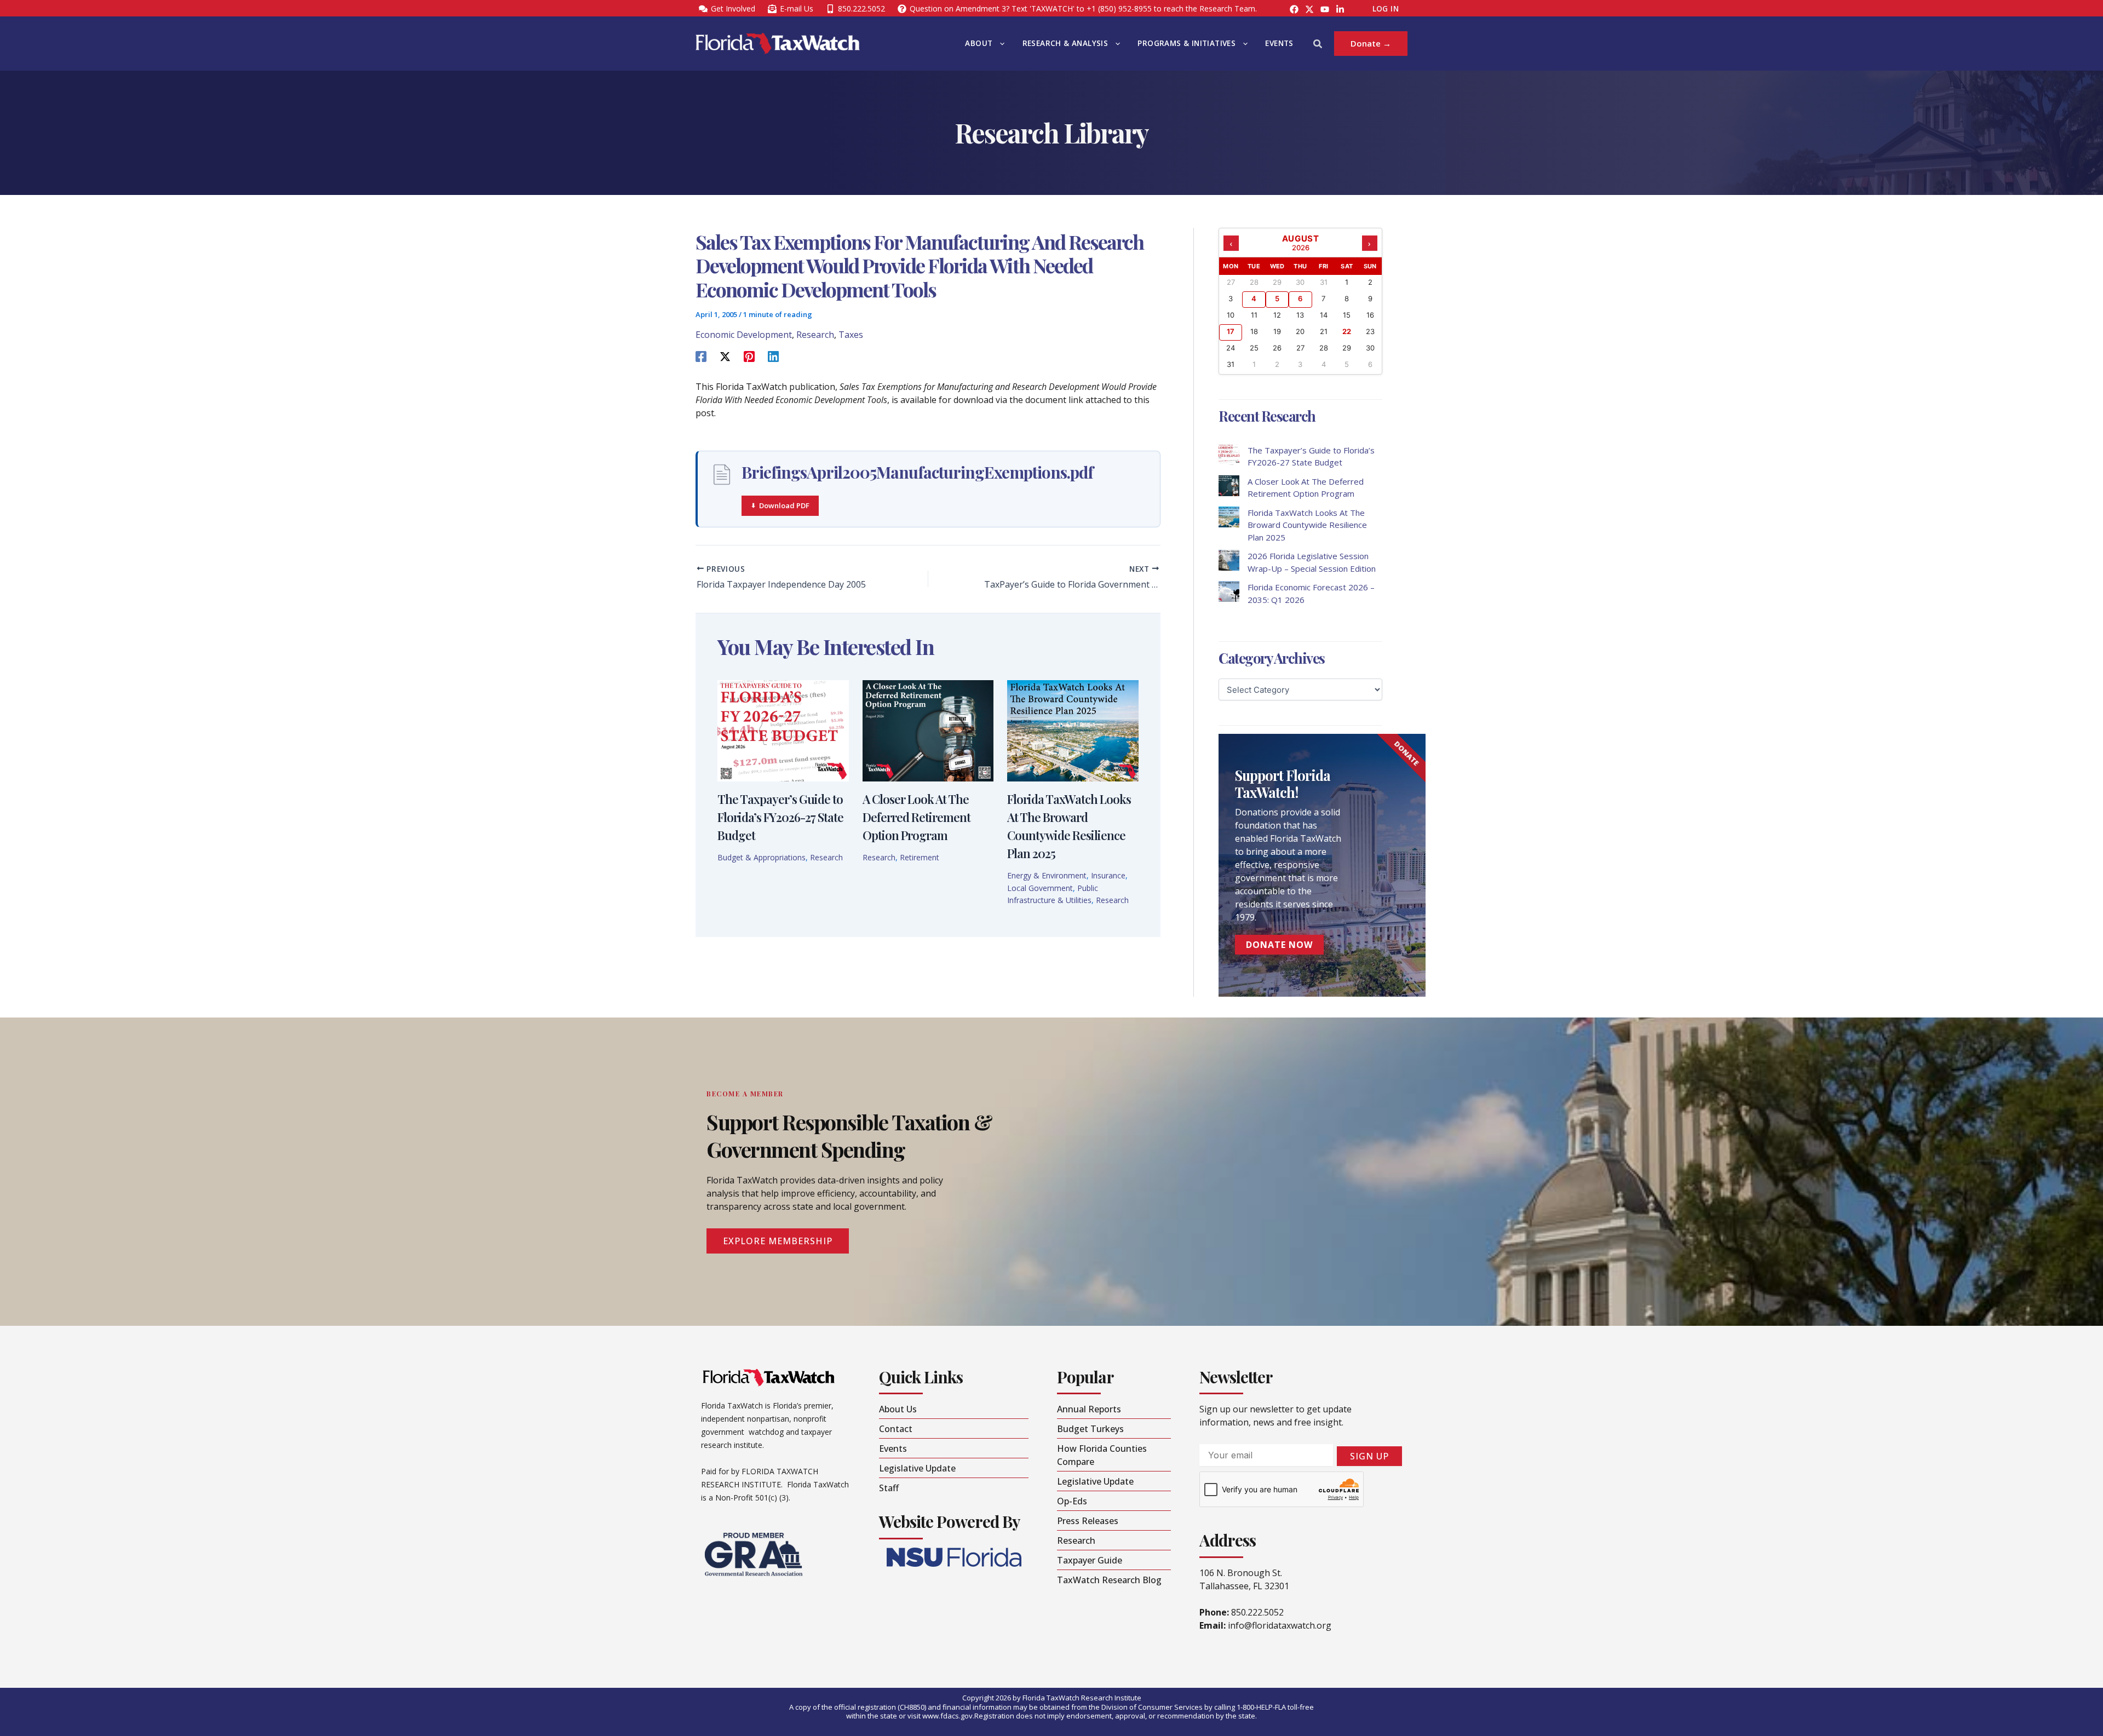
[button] (999, 44)
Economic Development (744, 335)
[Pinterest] (749, 356)
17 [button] (1231, 331)
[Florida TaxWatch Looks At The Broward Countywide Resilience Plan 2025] (1229, 517)
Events (1279, 43)
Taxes (851, 335)
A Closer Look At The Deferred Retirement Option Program (917, 817)
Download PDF (784, 505)
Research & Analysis (1065, 43)
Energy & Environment (1047, 875)
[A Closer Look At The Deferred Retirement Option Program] (1229, 486)
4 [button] (1254, 298)
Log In (1386, 9)
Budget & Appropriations (762, 857)
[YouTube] (1325, 9)
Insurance (1108, 875)
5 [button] (1277, 298)
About (979, 43)
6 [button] (1300, 298)
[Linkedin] (773, 356)
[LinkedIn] (1340, 9)
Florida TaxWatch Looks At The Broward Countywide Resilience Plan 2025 (1307, 525)
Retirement (920, 857)
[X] (725, 356)
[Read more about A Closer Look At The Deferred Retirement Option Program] (928, 729)
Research (815, 335)
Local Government (1040, 888)
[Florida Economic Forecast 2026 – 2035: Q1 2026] (1229, 591)
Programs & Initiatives (1186, 43)
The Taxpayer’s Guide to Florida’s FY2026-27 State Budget (780, 817)
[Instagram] (1309, 9)
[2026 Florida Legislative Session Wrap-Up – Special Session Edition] (1229, 560)
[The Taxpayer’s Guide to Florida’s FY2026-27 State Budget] (1229, 455)
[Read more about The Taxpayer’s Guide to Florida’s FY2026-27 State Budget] (783, 729)
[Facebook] (1294, 9)
